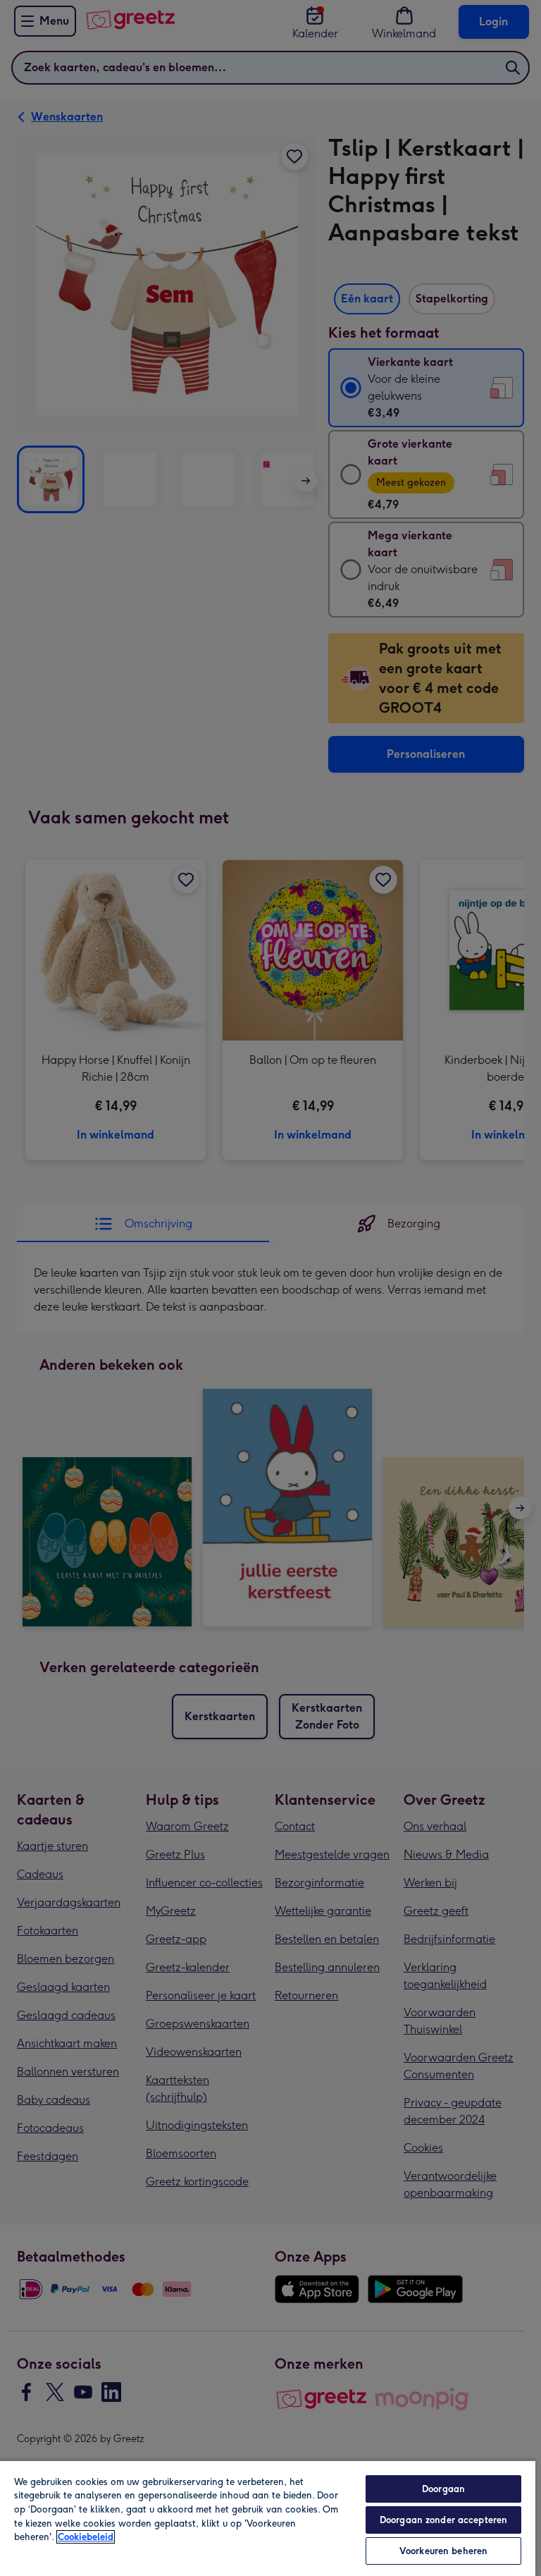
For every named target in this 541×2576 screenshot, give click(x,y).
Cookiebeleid (86, 2537)
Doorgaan (443, 2489)
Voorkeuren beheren (443, 2551)
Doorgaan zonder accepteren (443, 2520)
